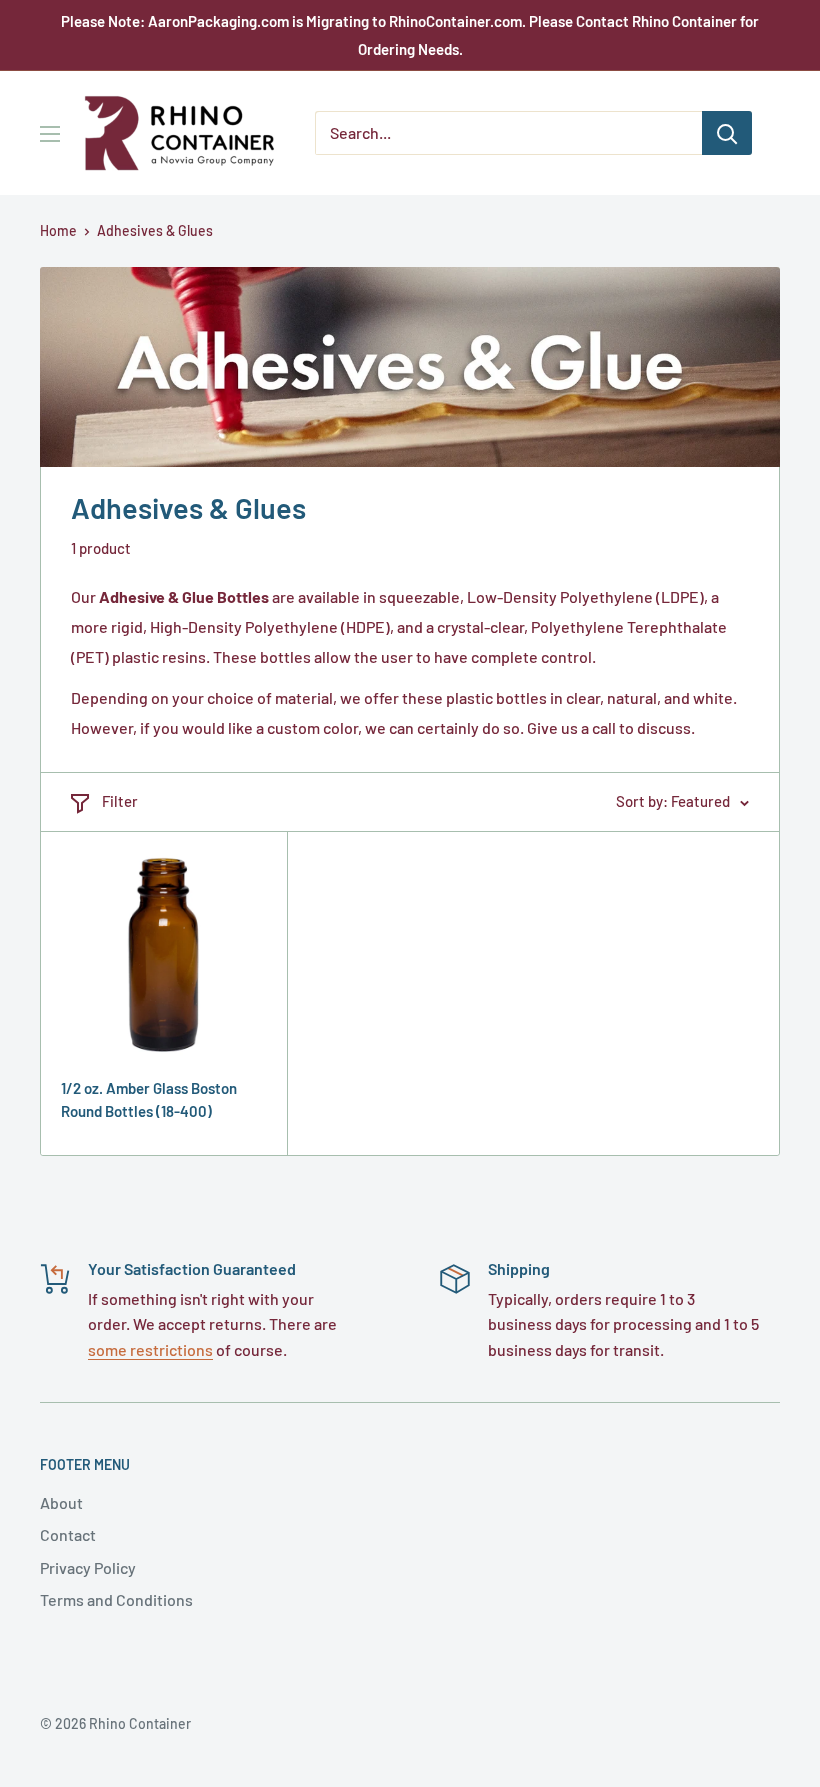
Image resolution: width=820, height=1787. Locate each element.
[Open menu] (50, 134)
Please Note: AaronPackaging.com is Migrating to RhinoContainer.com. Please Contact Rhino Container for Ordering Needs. (410, 35)
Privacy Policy (88, 1567)
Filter (120, 801)
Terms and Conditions (116, 1599)
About (61, 1502)
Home (58, 230)
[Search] (727, 133)
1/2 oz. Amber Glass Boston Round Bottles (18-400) (149, 1099)
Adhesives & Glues (155, 230)
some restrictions (150, 1349)
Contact (68, 1534)
